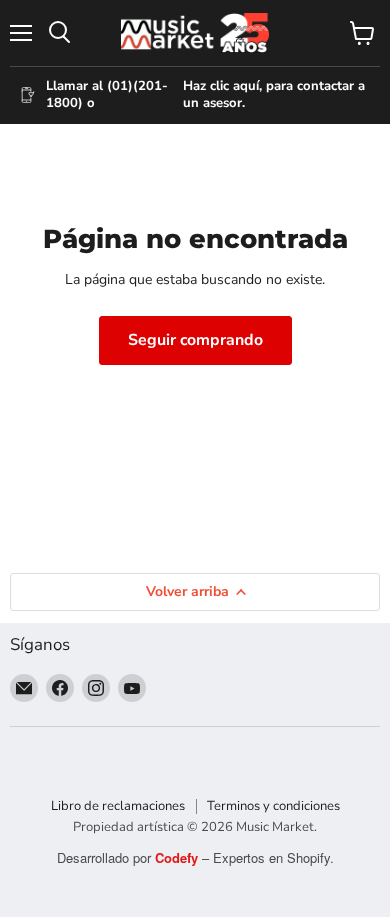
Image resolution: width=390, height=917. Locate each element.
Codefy (178, 857)
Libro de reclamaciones (118, 806)
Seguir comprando (195, 340)
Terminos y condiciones (273, 806)
